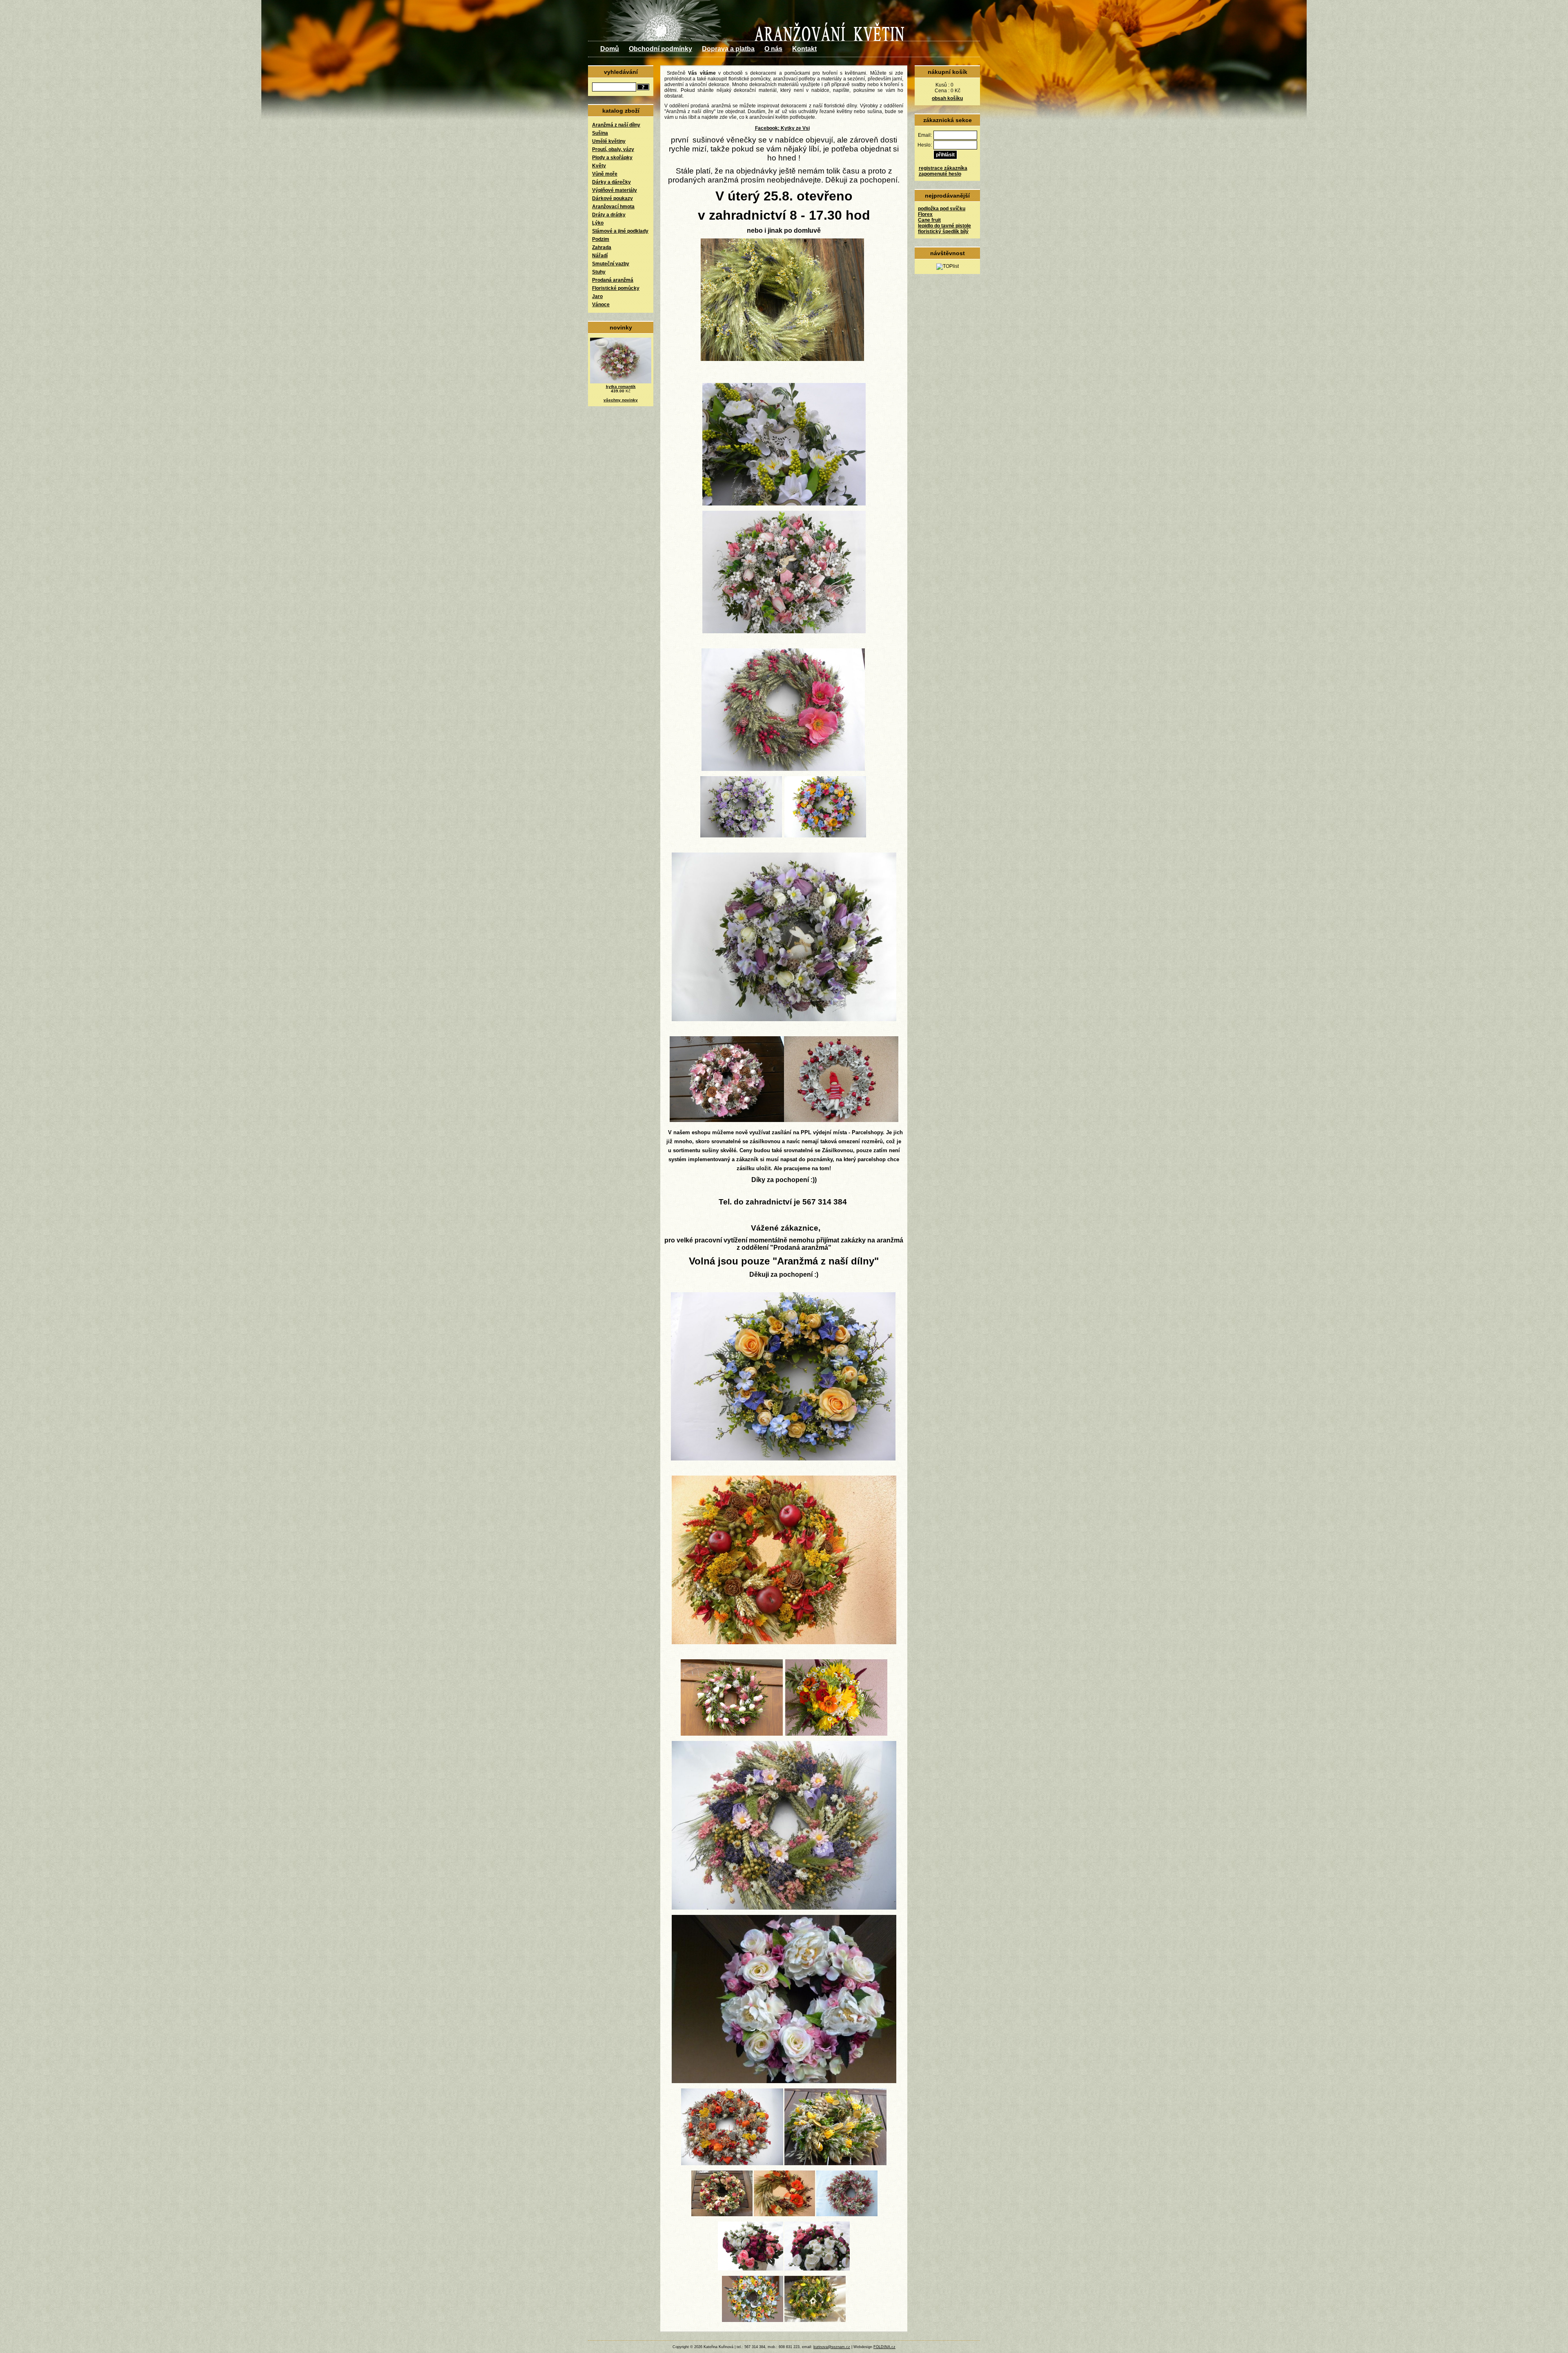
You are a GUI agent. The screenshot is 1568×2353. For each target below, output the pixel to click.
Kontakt (804, 49)
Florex (925, 214)
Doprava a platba (728, 49)
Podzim (601, 239)
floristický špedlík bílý (943, 232)
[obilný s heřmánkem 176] (782, 359)
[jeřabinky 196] (841, 1120)
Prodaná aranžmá (613, 280)
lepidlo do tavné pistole (944, 226)
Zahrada (602, 247)
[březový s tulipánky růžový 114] (732, 1734)
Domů (610, 49)
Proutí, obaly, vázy (613, 149)
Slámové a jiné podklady (620, 231)
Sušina (600, 133)
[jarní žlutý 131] (835, 2164)
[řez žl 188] (836, 1734)
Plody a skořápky (612, 158)
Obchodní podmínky (660, 49)
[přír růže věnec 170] (722, 2215)
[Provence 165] (784, 1908)
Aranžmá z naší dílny (616, 125)
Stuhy (599, 272)
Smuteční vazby (611, 264)
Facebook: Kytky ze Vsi (782, 128)
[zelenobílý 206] (784, 504)
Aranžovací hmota (613, 207)
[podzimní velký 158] (732, 2164)
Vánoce (601, 305)
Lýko (598, 223)
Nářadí (600, 256)
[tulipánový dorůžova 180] (784, 632)
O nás (773, 49)
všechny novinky (621, 400)
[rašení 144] (815, 2320)
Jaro (597, 296)
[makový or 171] (784, 2215)
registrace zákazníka (943, 168)
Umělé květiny (609, 141)
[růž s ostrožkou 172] (847, 2215)
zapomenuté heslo (940, 174)
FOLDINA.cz (884, 2347)
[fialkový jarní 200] (741, 836)
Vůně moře (605, 174)
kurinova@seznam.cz (832, 2347)
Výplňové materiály (615, 190)
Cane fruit (929, 220)
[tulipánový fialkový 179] (784, 1020)
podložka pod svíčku (942, 209)
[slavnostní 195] (727, 1120)
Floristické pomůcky (616, 288)
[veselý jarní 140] (753, 2320)
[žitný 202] (783, 769)
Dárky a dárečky (611, 182)
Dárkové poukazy (612, 198)
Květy (599, 166)
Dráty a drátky (609, 215)
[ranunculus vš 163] (817, 2269)
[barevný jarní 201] (825, 836)
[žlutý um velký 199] (783, 1459)
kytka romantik (621, 386)
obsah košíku (947, 98)
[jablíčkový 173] (784, 1643)
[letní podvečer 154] (784, 2081)
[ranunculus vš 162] (751, 2269)
